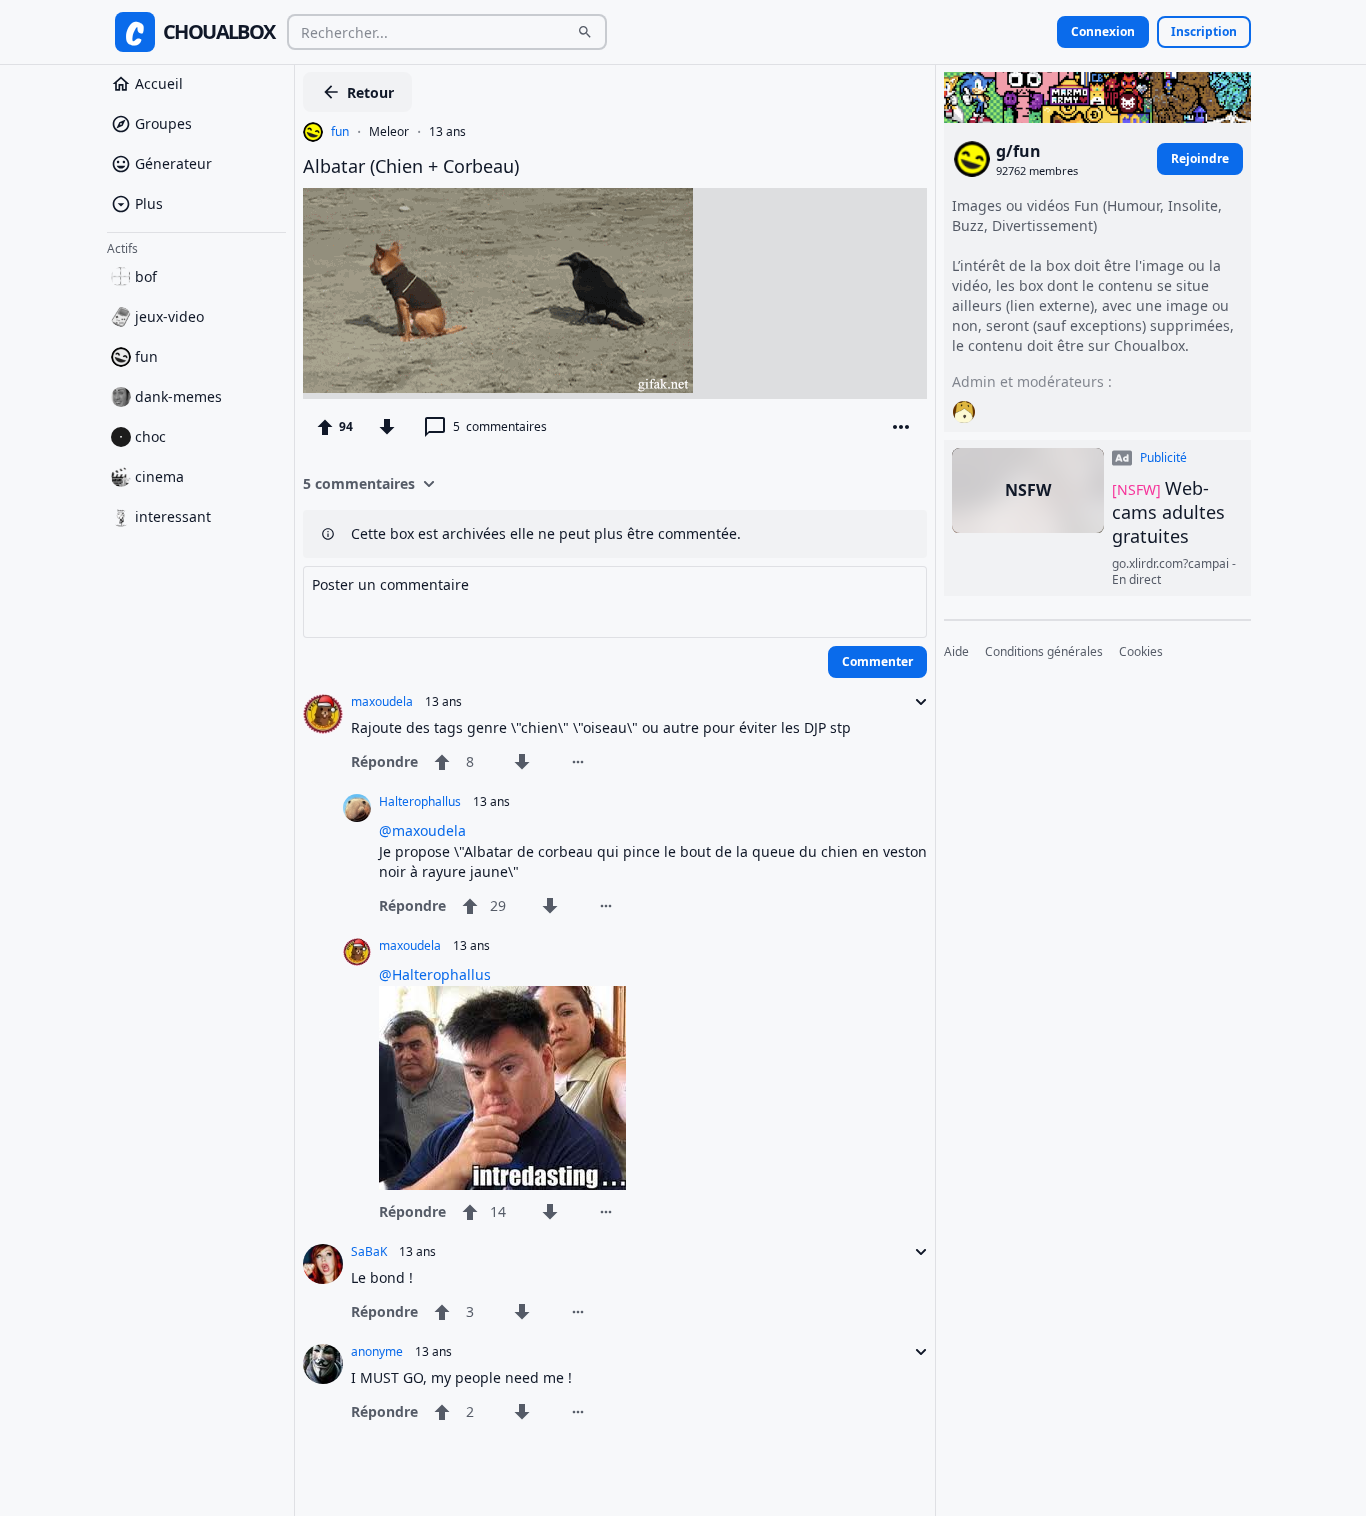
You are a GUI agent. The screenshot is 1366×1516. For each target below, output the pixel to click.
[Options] (901, 427)
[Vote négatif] (387, 427)
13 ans (447, 132)
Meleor (389, 132)
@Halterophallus (435, 974)
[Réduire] (915, 702)
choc (150, 436)
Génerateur (173, 163)
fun (146, 356)
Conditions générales (1044, 652)
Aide (956, 652)
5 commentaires (359, 483)
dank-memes (178, 396)
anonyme (377, 1352)
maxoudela (382, 702)
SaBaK (369, 1252)
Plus (149, 203)
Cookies (1141, 652)
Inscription (1204, 31)
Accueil (159, 83)
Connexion (1103, 31)
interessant (173, 516)
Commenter (877, 661)
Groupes (163, 123)
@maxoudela (422, 830)
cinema (159, 476)
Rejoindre (1200, 158)
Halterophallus (420, 802)
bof (146, 276)
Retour (370, 92)
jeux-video (169, 316)
